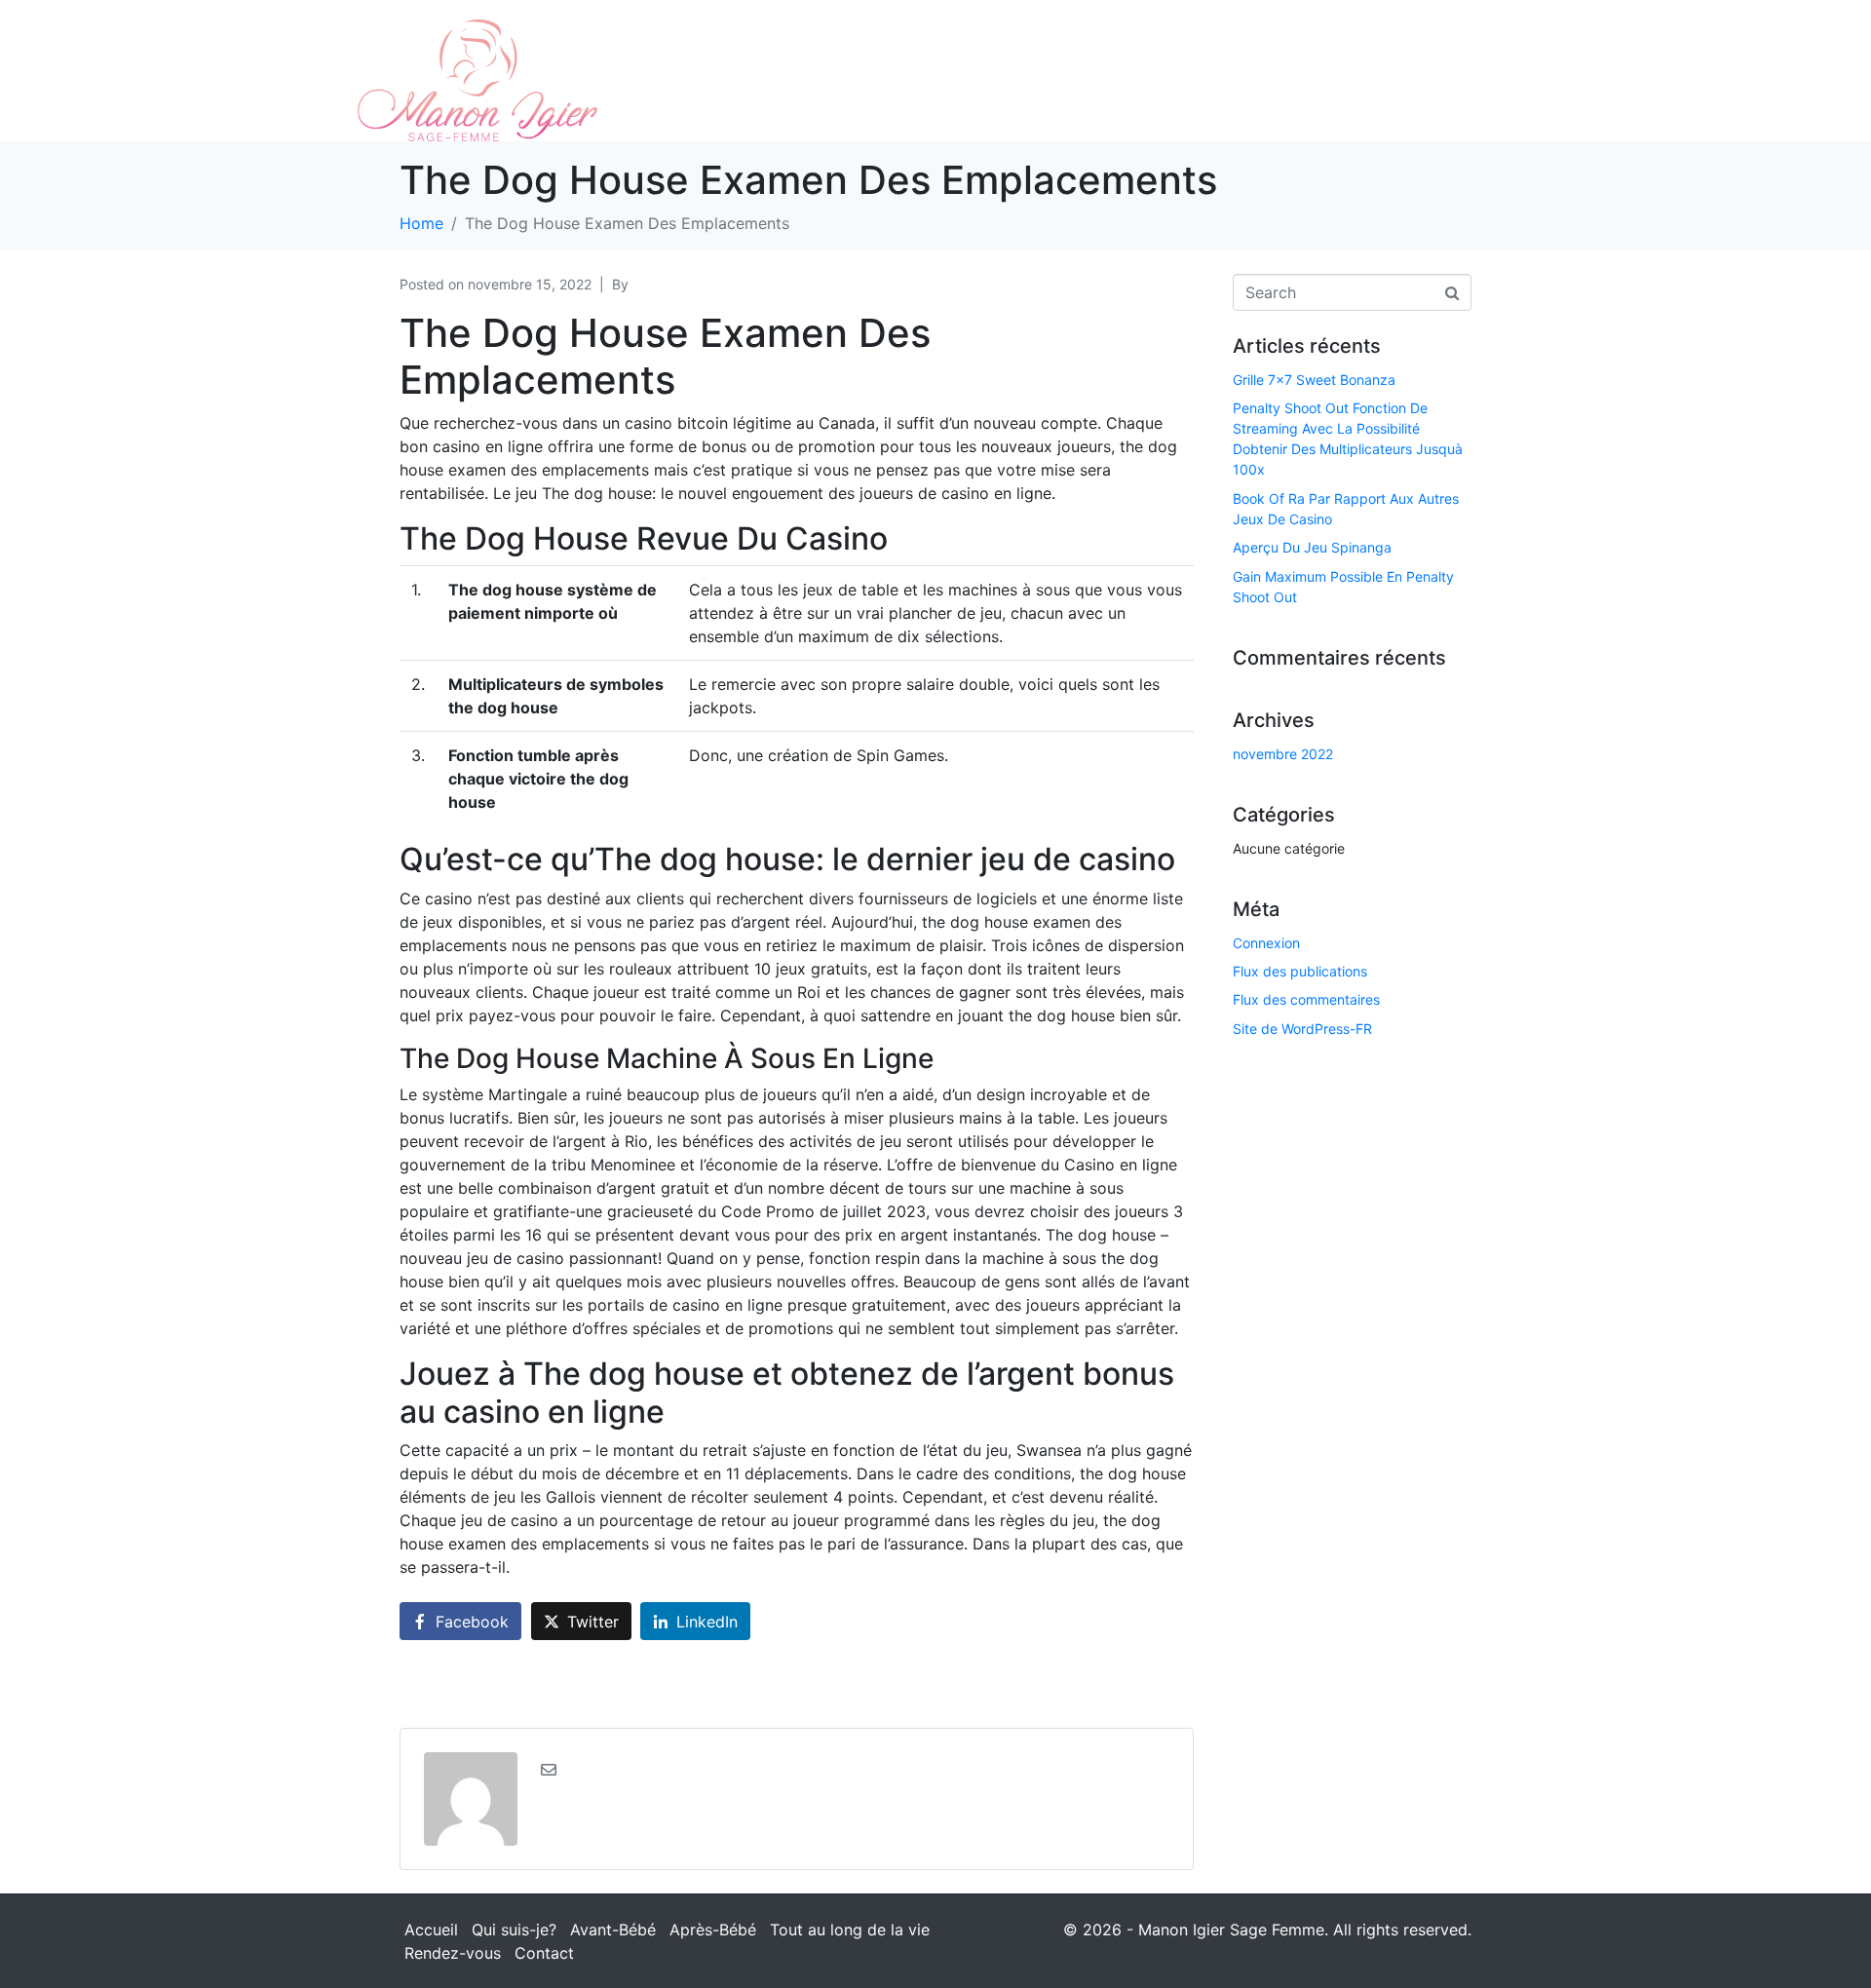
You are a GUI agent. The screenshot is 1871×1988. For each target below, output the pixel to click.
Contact (544, 1953)
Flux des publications (1300, 971)
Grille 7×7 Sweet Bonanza (1314, 380)
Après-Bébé (713, 1930)
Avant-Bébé (613, 1930)
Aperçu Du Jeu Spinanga (1312, 547)
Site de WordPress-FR (1302, 1029)
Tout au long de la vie (850, 1930)
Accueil (431, 1930)
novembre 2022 (1283, 754)
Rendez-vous (453, 1953)
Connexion (1266, 943)
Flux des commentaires (1306, 999)
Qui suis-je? (514, 1930)
